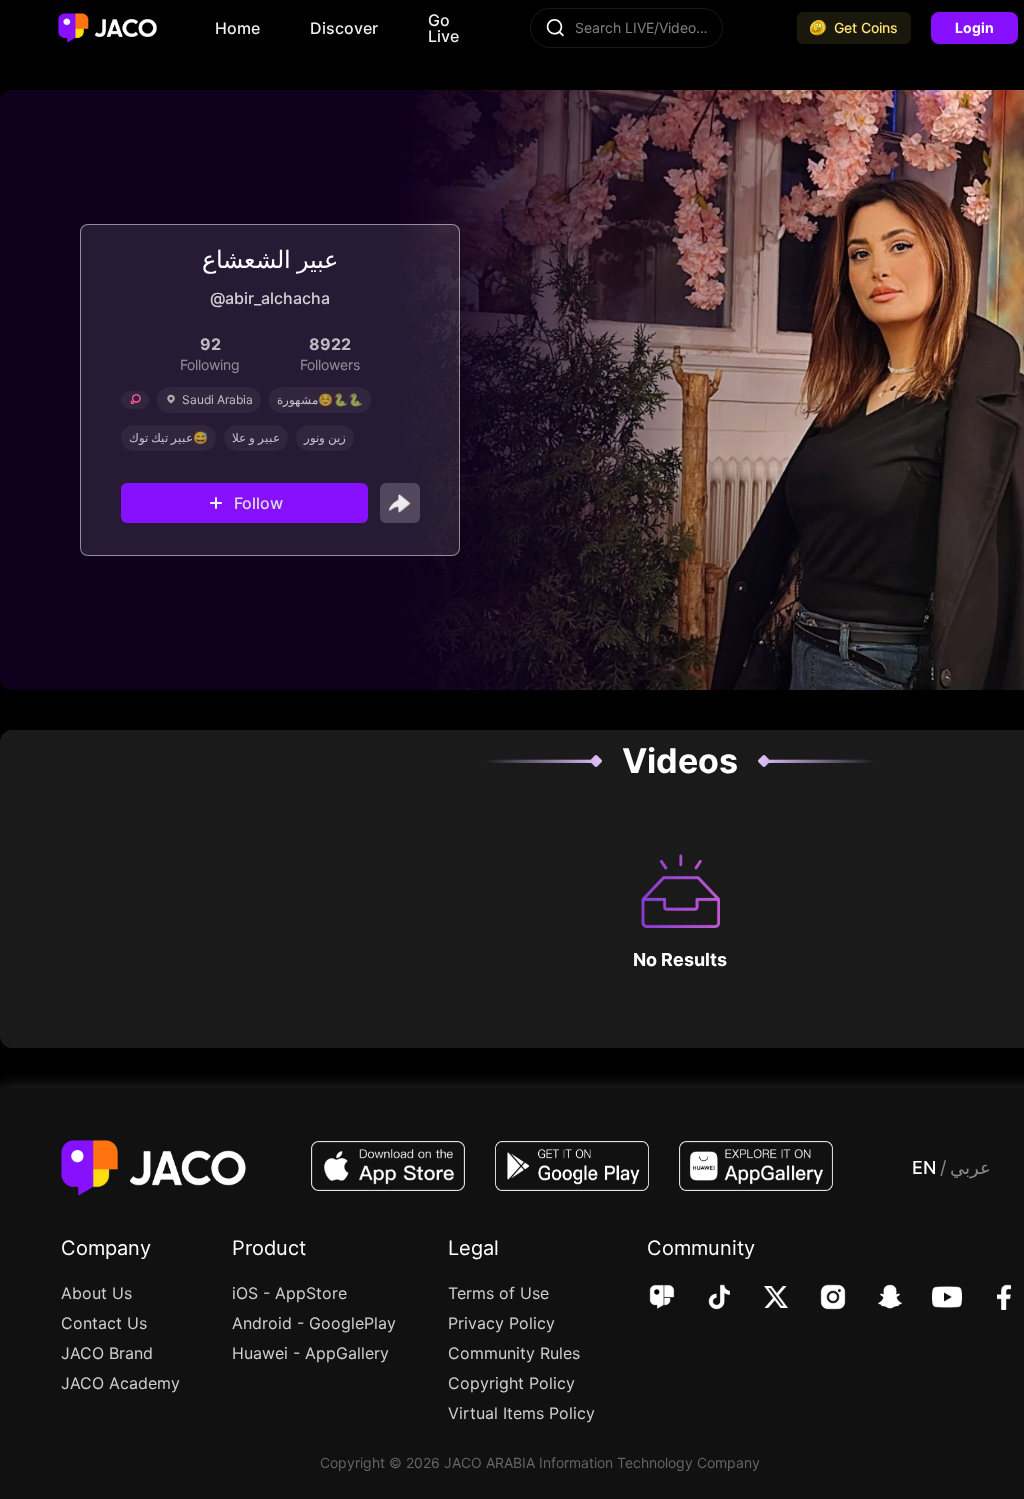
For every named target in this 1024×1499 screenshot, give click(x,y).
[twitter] (762, 1299)
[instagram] (819, 1299)
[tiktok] (705, 1299)
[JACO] (662, 1299)
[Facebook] (990, 1299)
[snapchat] (876, 1299)
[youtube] (933, 1299)
